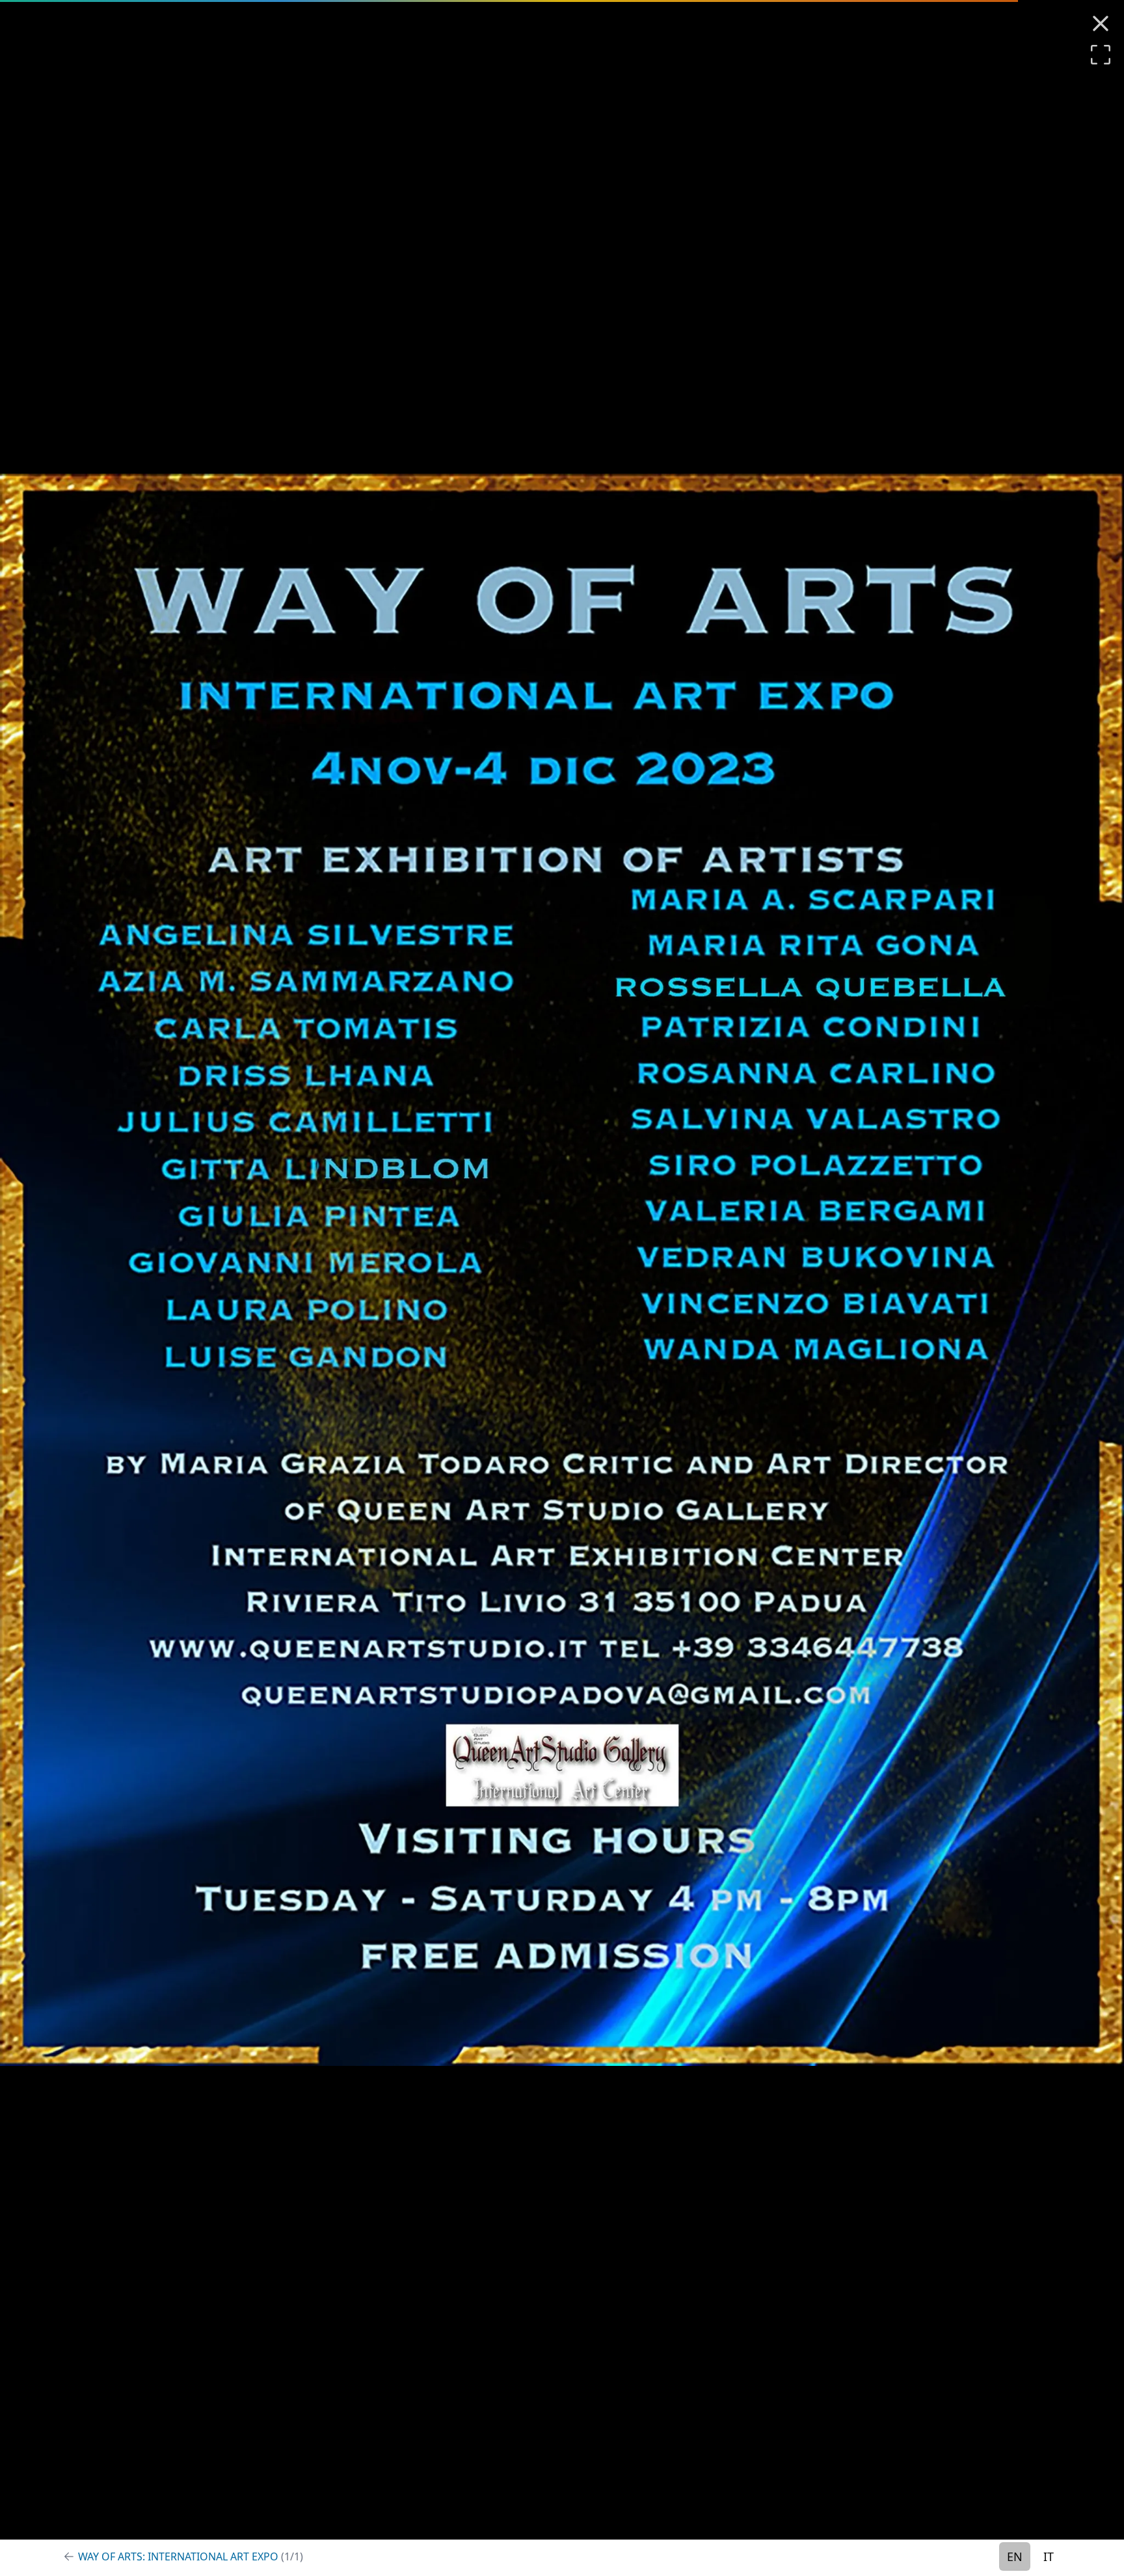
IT (1049, 2556)
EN (1015, 2556)
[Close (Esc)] (1101, 23)
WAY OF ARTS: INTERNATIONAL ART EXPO (191, 2556)
